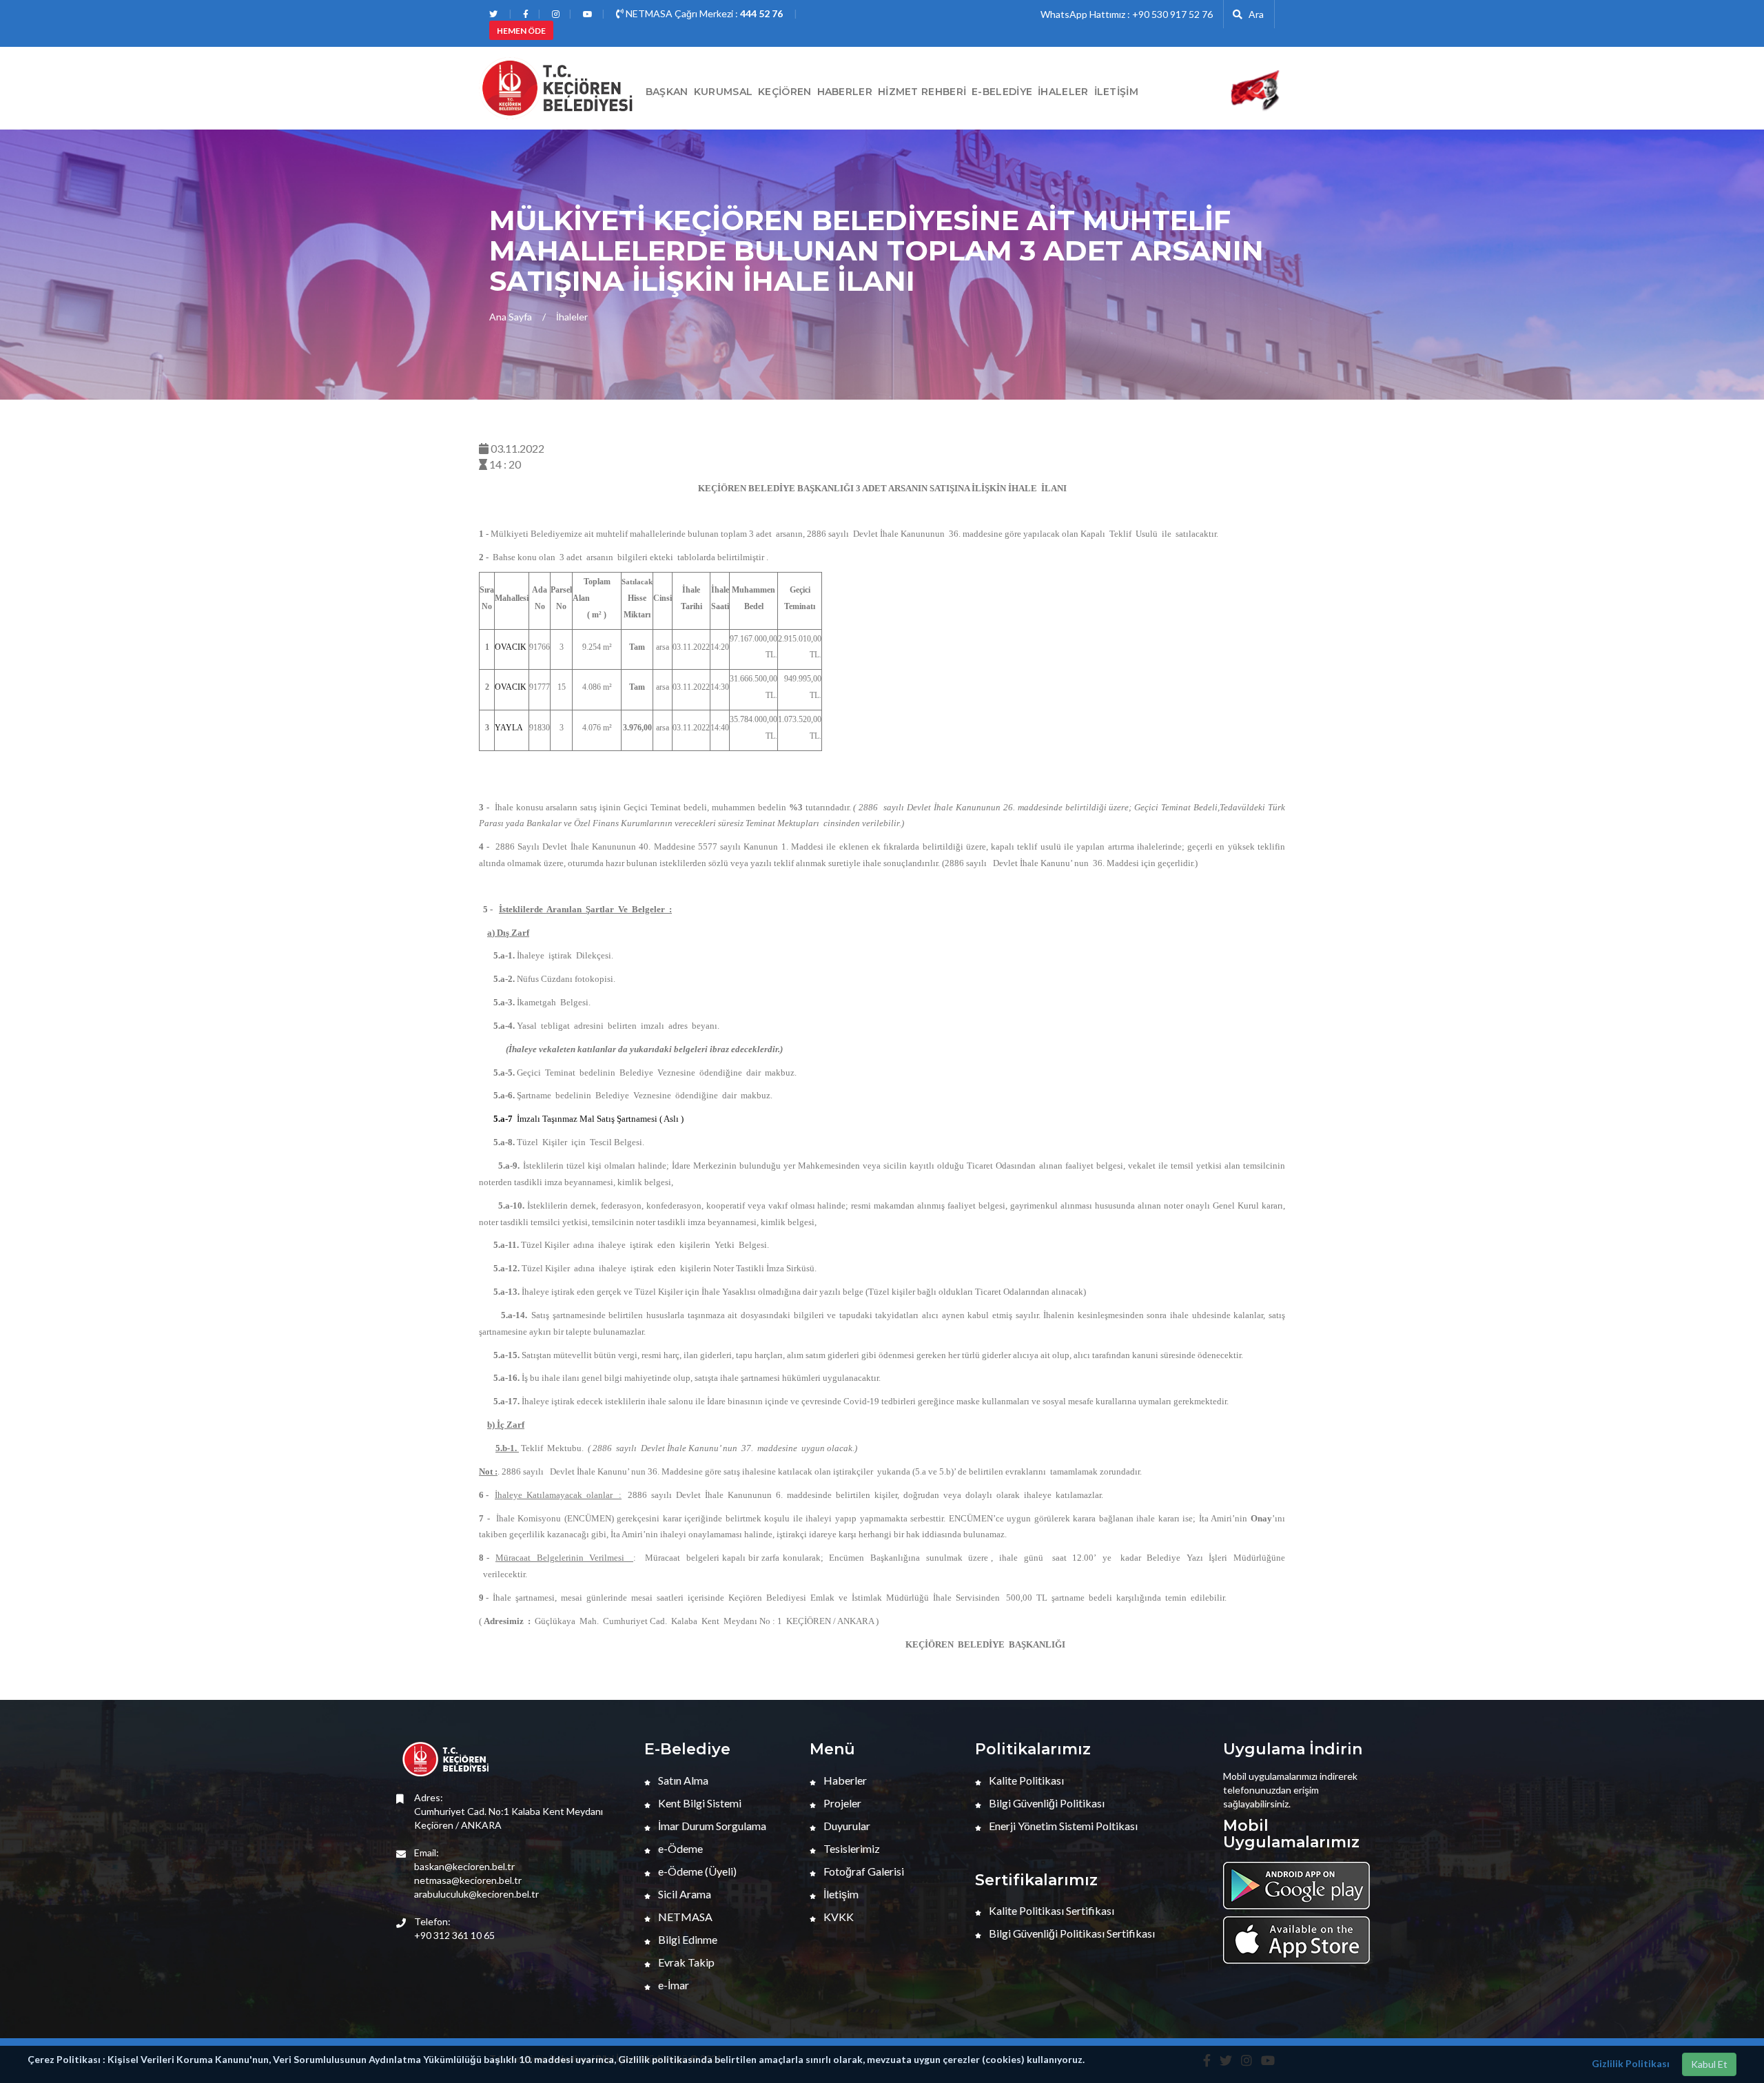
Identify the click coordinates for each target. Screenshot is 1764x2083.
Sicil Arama (684, 1894)
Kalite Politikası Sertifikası (1050, 1910)
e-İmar (673, 1985)
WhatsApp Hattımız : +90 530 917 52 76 (1127, 14)
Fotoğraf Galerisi (863, 1871)
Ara (1253, 14)
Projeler (841, 1803)
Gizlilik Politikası (1631, 2063)
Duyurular (846, 1826)
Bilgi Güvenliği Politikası (1046, 1803)
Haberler (844, 1780)
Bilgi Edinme (687, 1939)
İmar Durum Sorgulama (711, 1826)
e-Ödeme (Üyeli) (696, 1871)
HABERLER (845, 92)
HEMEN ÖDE (521, 31)
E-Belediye (1002, 92)
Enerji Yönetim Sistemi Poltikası (1062, 1826)
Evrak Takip (685, 1962)
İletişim (1116, 92)
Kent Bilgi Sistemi (699, 1803)
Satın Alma (682, 1780)
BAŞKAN (667, 92)
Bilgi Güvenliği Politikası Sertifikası (1071, 1933)
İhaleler (572, 317)
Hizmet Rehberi (922, 92)
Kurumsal (723, 92)
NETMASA (684, 1917)
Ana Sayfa (511, 317)
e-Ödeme (679, 1848)
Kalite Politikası (1025, 1780)
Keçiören (784, 92)
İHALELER (1063, 92)
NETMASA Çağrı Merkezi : (703, 13)
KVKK (838, 1917)
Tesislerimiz (851, 1848)
